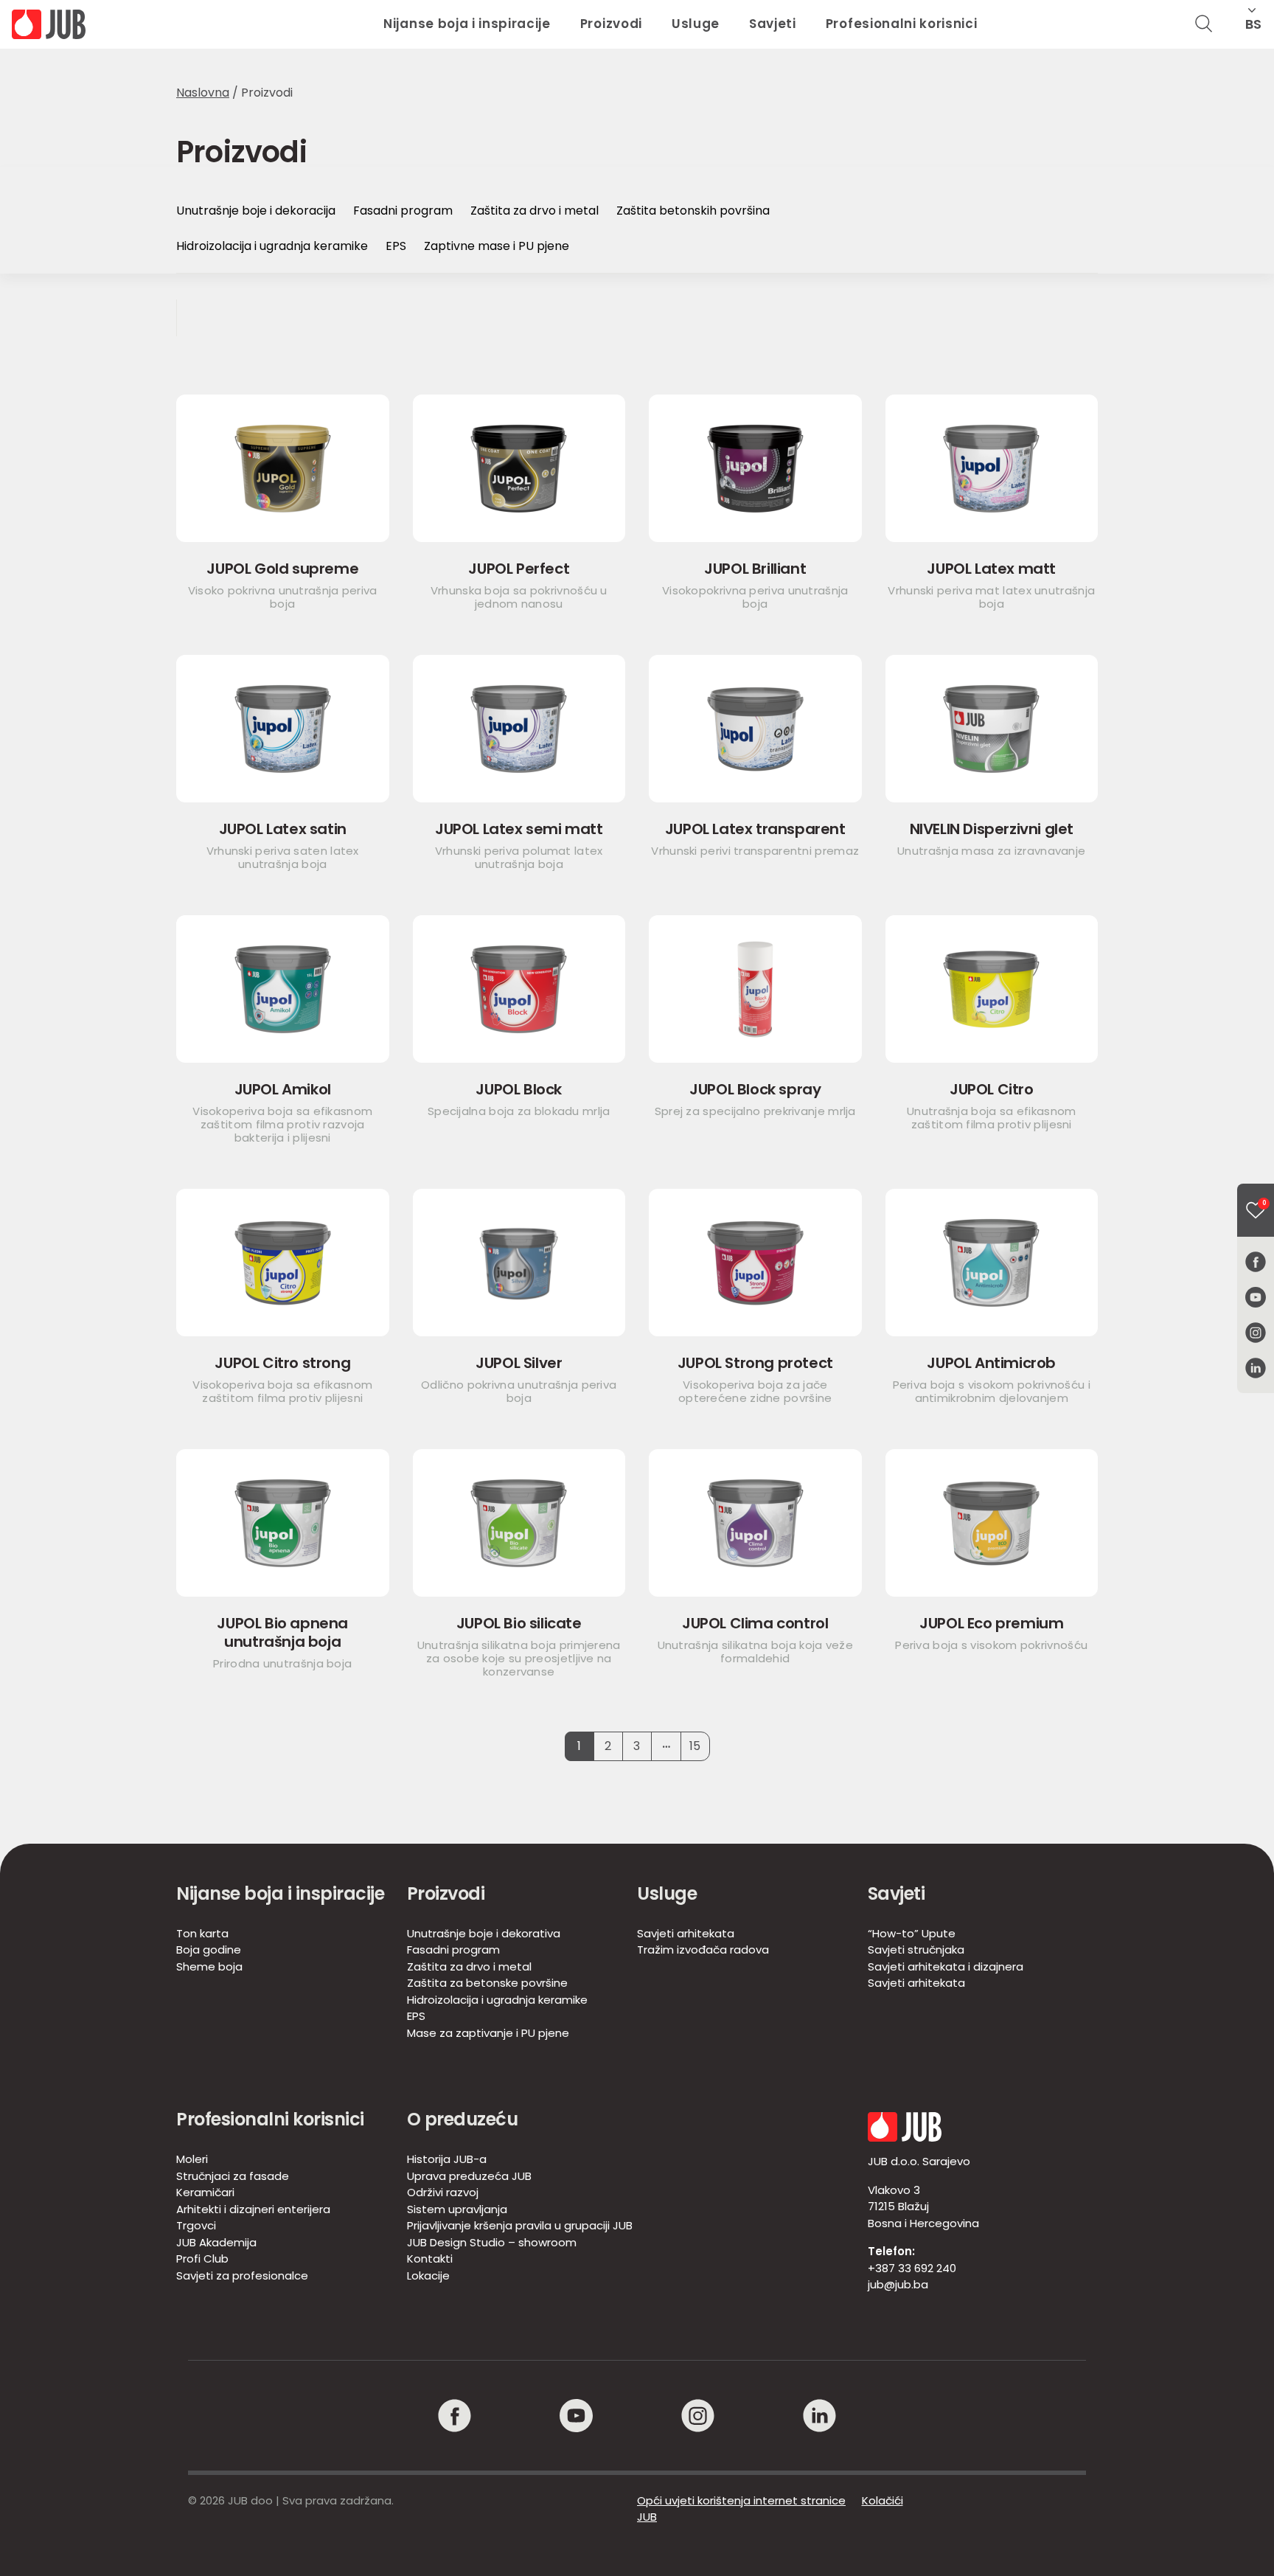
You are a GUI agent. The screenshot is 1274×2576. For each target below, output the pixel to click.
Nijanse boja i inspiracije (467, 24)
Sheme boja (209, 1966)
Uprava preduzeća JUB (469, 2176)
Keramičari (205, 2192)
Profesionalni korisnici (902, 24)
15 (695, 1746)
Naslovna (203, 93)
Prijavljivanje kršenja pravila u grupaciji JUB (520, 2225)
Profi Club (202, 2259)
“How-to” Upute (912, 1933)
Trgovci (196, 2225)
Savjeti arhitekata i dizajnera (946, 1966)
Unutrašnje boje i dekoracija (256, 211)
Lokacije (428, 2275)
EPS (396, 246)
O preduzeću (463, 2119)
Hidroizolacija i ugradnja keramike (272, 246)
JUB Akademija (216, 2242)
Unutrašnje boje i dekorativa (484, 1933)
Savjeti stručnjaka (916, 1950)
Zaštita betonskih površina (693, 211)
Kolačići (883, 2500)
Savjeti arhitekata (686, 1933)
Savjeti (773, 24)
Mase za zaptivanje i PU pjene (488, 2033)
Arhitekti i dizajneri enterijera (253, 2209)
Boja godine (209, 1950)
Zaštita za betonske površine (487, 1983)
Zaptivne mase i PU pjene (497, 246)
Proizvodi (611, 24)
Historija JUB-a (447, 2159)
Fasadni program (403, 211)
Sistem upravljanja (457, 2209)
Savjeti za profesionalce (242, 2275)
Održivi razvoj (443, 2192)
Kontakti (430, 2259)
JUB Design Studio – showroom (492, 2242)
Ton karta (202, 1933)
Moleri (192, 2159)
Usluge (696, 24)
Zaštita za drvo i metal (535, 211)
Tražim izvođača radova (703, 1950)
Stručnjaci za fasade (233, 2176)
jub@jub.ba (898, 2284)
